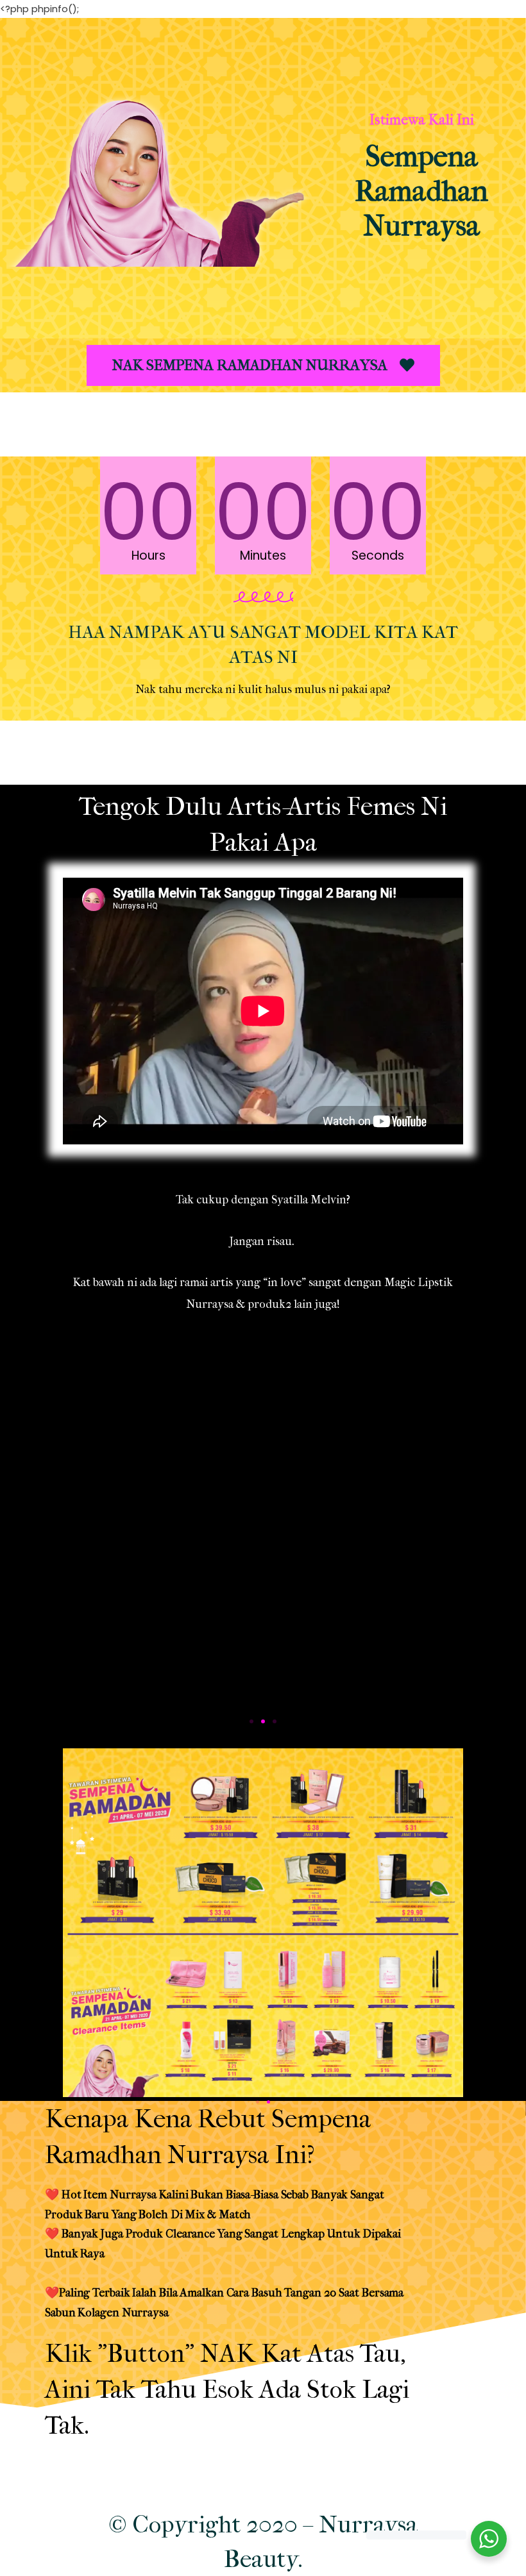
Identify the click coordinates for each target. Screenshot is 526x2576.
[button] (263, 365)
